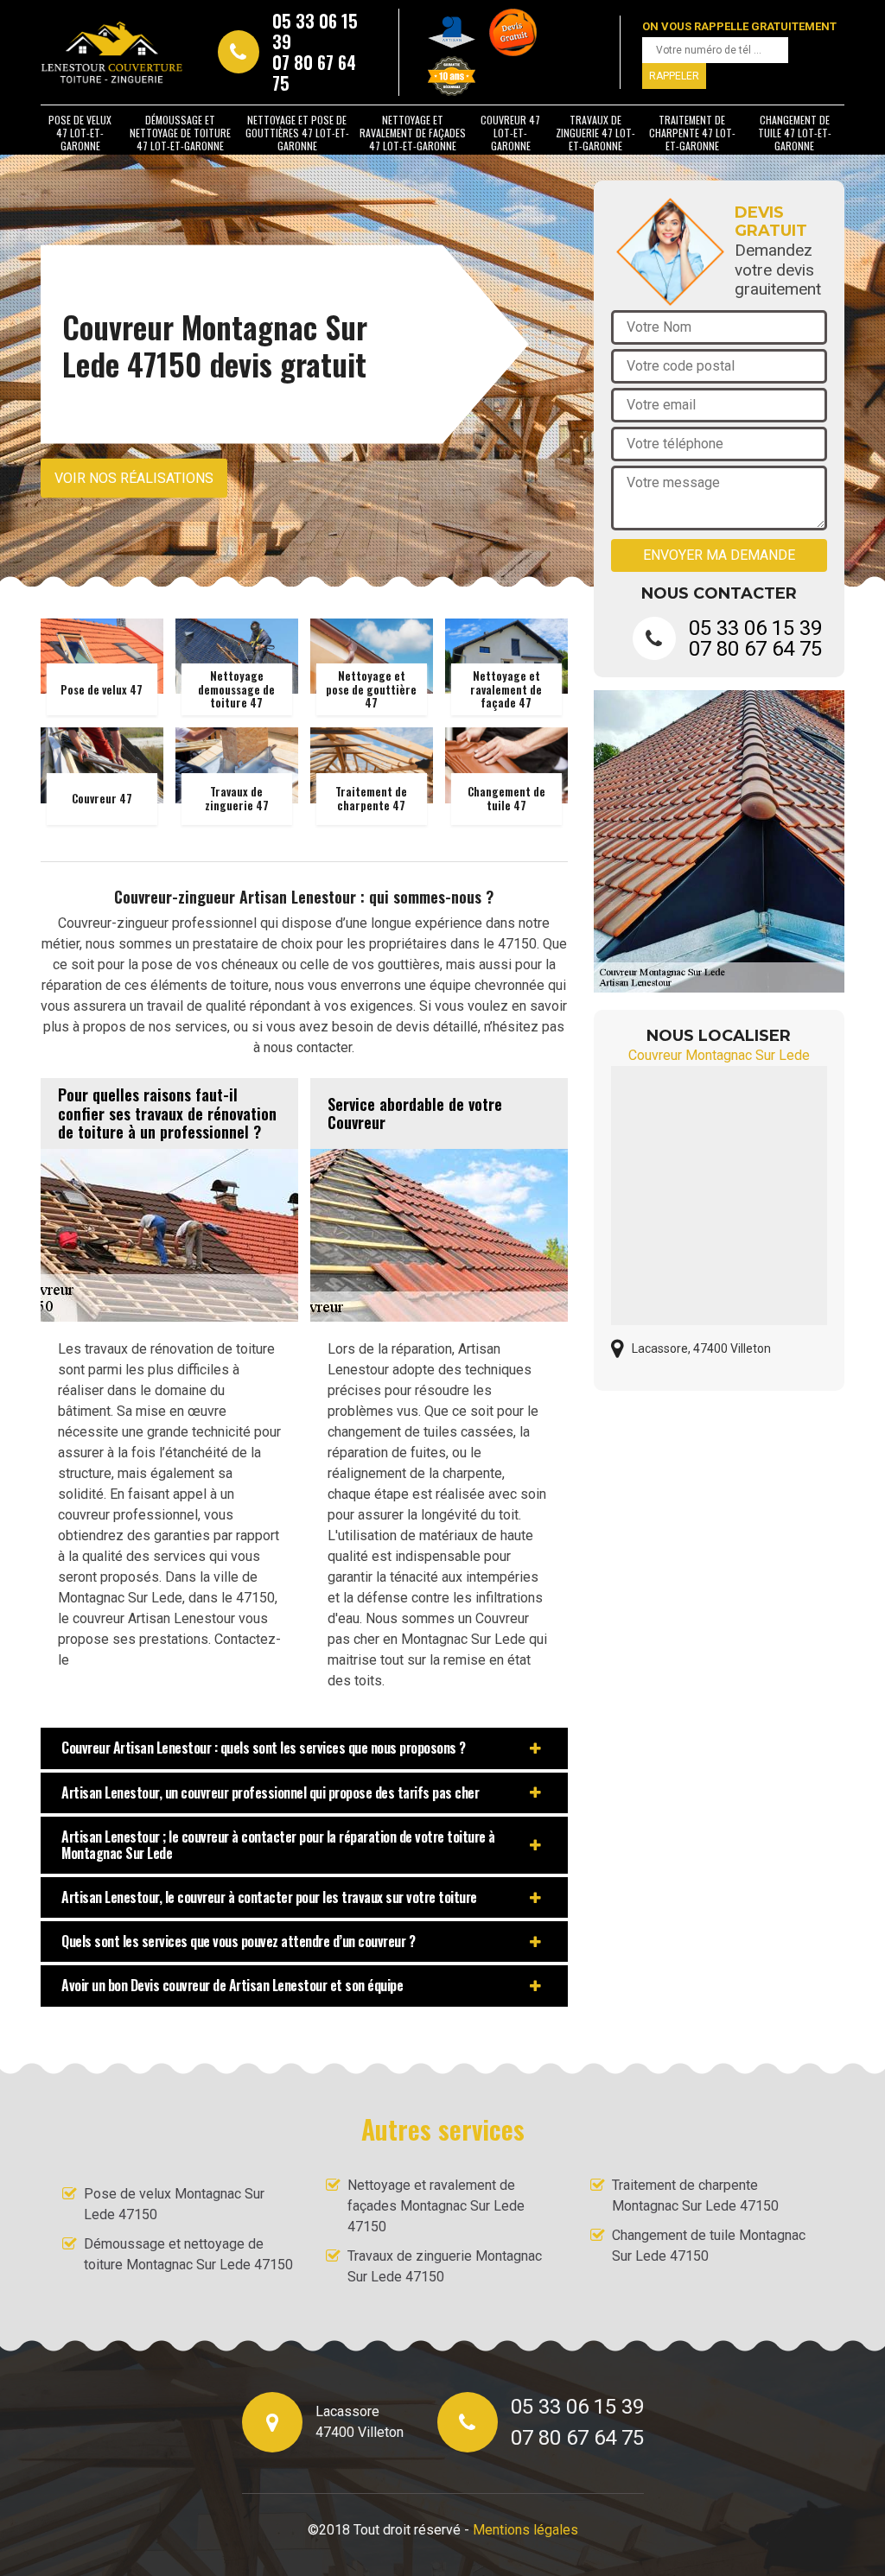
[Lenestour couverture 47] (112, 52)
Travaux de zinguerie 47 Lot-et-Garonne (595, 133)
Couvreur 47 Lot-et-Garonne (510, 133)
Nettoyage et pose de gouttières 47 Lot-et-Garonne (297, 133)
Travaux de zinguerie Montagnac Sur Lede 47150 (445, 2266)
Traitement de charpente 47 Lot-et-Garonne (692, 133)
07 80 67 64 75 (314, 73)
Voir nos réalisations (134, 478)
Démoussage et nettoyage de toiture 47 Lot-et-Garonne (180, 133)
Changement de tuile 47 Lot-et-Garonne (795, 133)
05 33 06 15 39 (315, 31)
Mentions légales (525, 2530)
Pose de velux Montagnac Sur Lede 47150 (174, 2204)
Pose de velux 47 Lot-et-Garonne (80, 133)
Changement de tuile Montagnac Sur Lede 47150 (709, 2246)
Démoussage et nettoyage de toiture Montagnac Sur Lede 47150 (188, 2254)
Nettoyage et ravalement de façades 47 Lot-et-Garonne (413, 133)
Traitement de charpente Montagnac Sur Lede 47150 (695, 2195)
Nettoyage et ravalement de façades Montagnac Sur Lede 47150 (436, 2206)
